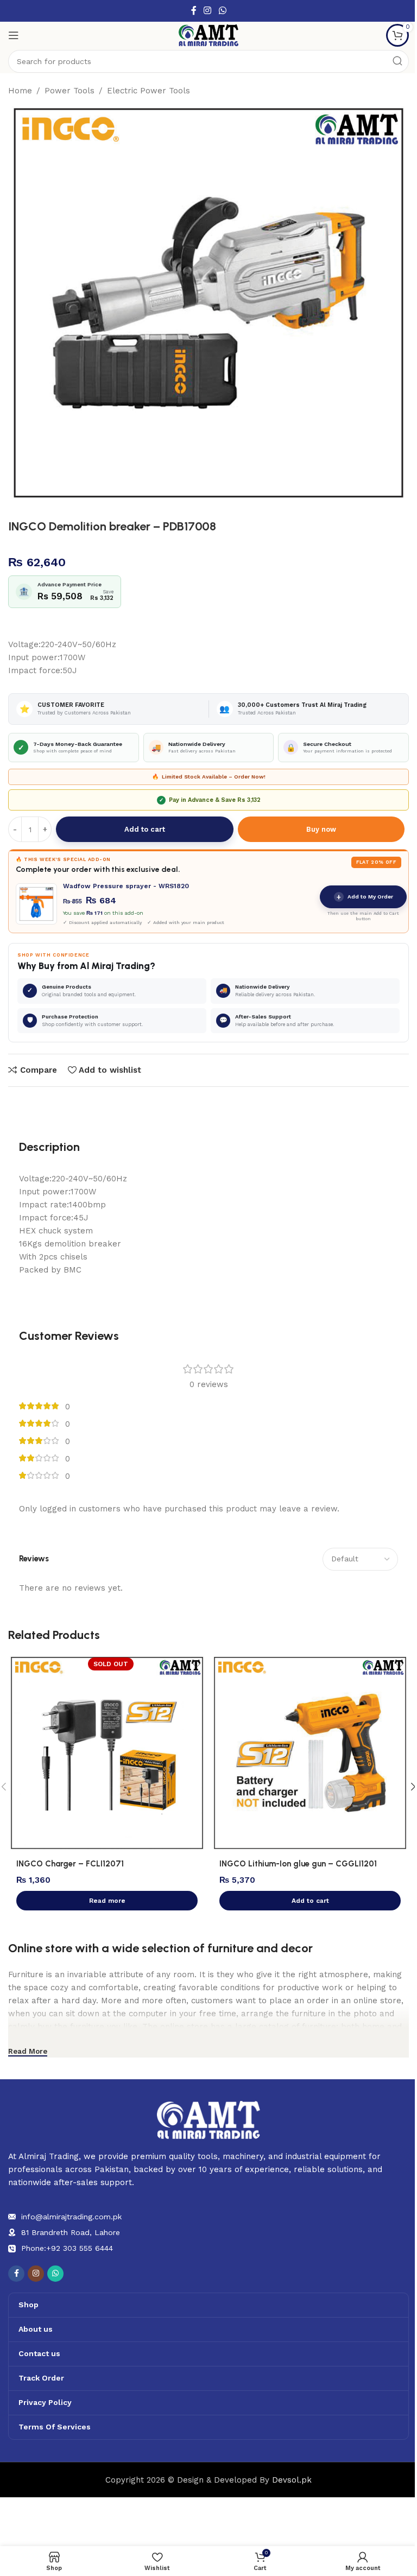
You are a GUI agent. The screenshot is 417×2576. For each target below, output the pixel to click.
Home (20, 91)
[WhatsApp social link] (222, 11)
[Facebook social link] (194, 11)
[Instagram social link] (208, 11)
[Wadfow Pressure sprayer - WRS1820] (36, 904)
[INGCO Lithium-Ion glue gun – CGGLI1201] (310, 1753)
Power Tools (69, 91)
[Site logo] (208, 35)
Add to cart (145, 829)
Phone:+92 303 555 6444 (67, 2248)
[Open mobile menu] (14, 35)
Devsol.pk (292, 2480)
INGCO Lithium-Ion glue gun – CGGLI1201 (298, 1864)
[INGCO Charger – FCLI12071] (107, 1753)
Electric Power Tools (149, 91)
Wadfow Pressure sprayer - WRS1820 (126, 886)
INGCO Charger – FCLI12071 (70, 1864)
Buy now (321, 829)
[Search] (397, 61)
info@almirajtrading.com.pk (71, 2217)
